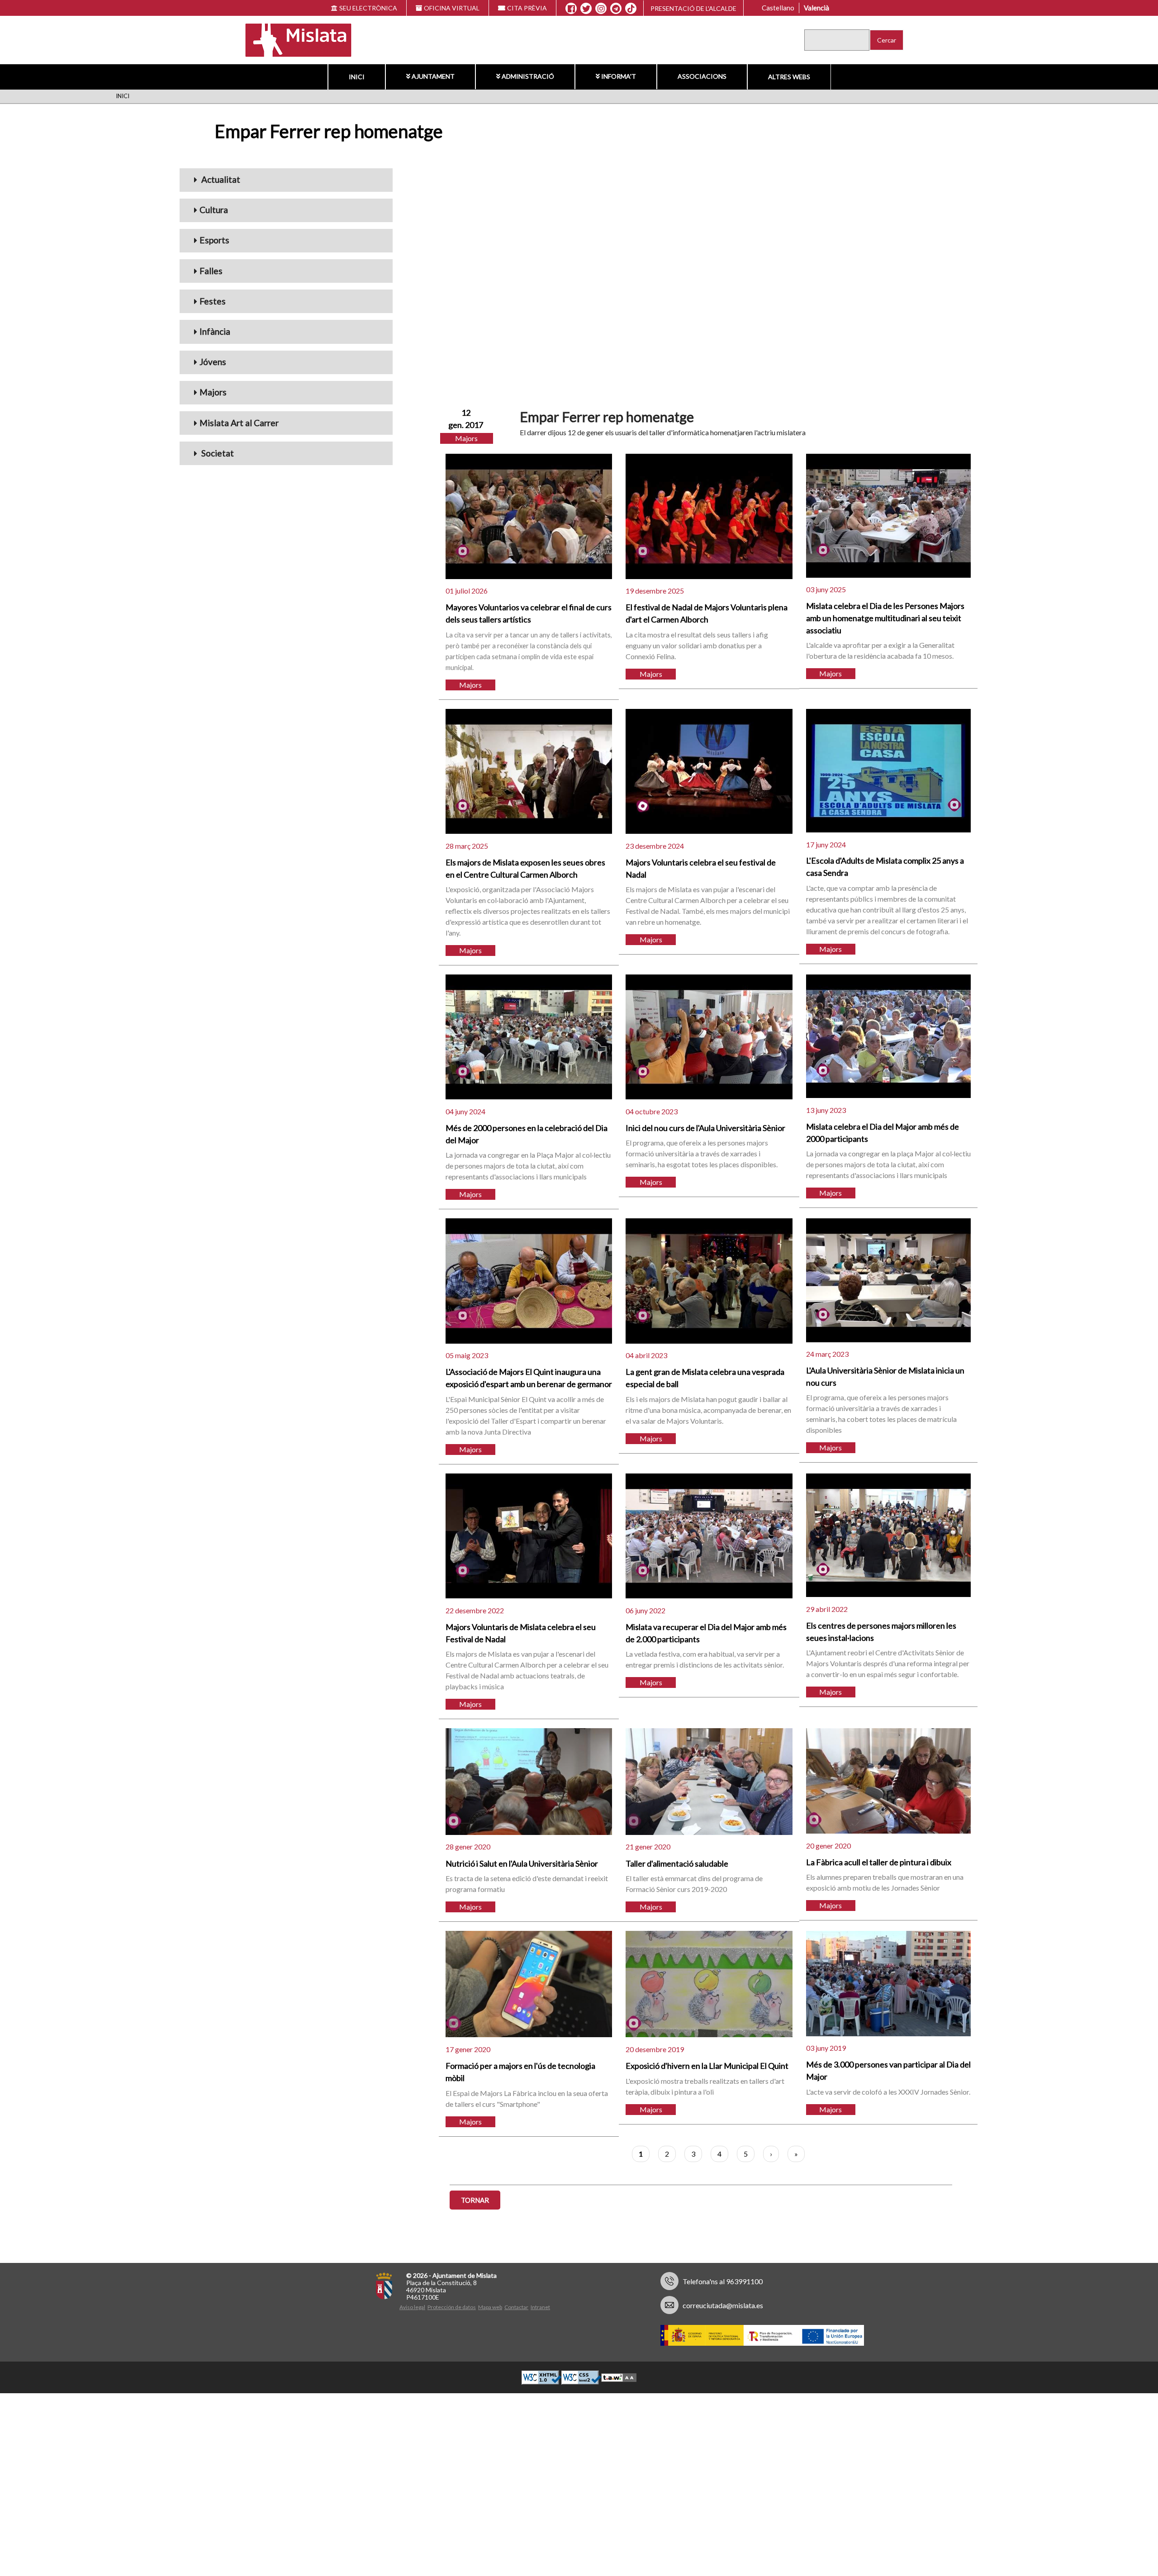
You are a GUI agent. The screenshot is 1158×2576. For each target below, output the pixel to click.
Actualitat (220, 179)
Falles (211, 271)
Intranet (540, 2307)
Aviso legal (412, 2307)
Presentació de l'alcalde (693, 8)
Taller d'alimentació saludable (677, 1863)
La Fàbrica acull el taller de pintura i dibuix (879, 1862)
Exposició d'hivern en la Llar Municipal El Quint (707, 2066)
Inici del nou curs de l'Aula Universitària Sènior (705, 1128)
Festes (213, 301)
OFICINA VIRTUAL (452, 8)
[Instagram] (601, 9)
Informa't (619, 76)
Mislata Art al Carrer (239, 423)
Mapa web (490, 2307)
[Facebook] (571, 9)
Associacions (702, 76)
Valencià (816, 8)
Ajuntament (433, 76)
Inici (357, 77)
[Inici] (292, 39)
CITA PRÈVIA (527, 8)
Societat (217, 453)
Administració (528, 76)
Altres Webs (789, 77)
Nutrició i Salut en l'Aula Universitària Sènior (522, 1863)
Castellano (778, 8)
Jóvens (213, 362)
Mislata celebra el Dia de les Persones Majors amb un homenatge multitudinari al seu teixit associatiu (885, 618)
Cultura (214, 210)
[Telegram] (616, 9)
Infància (215, 331)
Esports (214, 240)
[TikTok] (631, 9)
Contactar (516, 2307)
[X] (586, 9)
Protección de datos (452, 2307)
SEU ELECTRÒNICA (368, 8)
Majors (213, 392)
